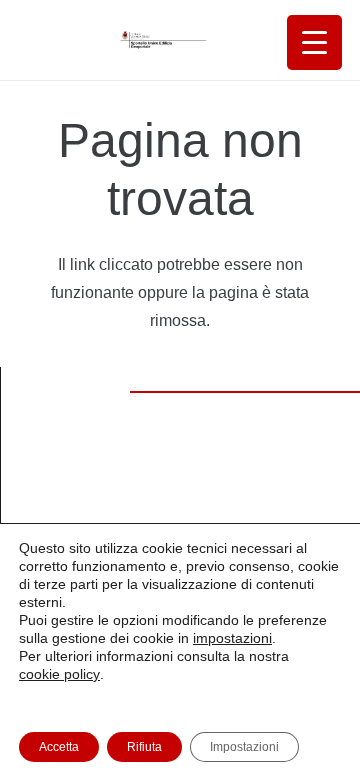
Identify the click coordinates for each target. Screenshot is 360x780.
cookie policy (59, 674)
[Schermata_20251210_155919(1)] (159, 40)
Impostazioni (244, 747)
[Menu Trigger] (314, 42)
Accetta (59, 747)
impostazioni (232, 638)
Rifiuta (144, 747)
